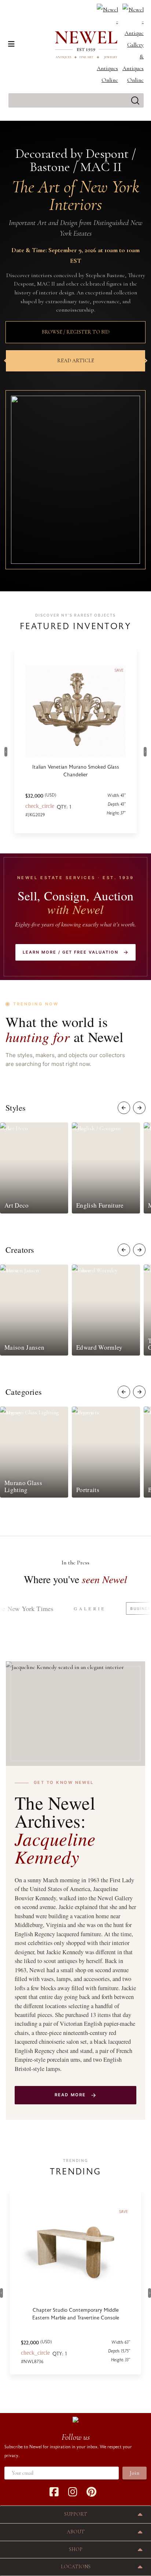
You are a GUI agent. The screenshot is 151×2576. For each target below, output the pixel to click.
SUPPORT (76, 2514)
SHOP (76, 2549)
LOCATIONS (76, 2567)
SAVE (124, 2212)
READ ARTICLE (76, 361)
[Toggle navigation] (11, 44)
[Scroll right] (139, 1108)
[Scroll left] (124, 1108)
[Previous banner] (8, 361)
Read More (70, 2095)
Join (135, 2473)
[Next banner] (143, 361)
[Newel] (75, 2419)
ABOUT (76, 2532)
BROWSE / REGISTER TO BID (76, 332)
